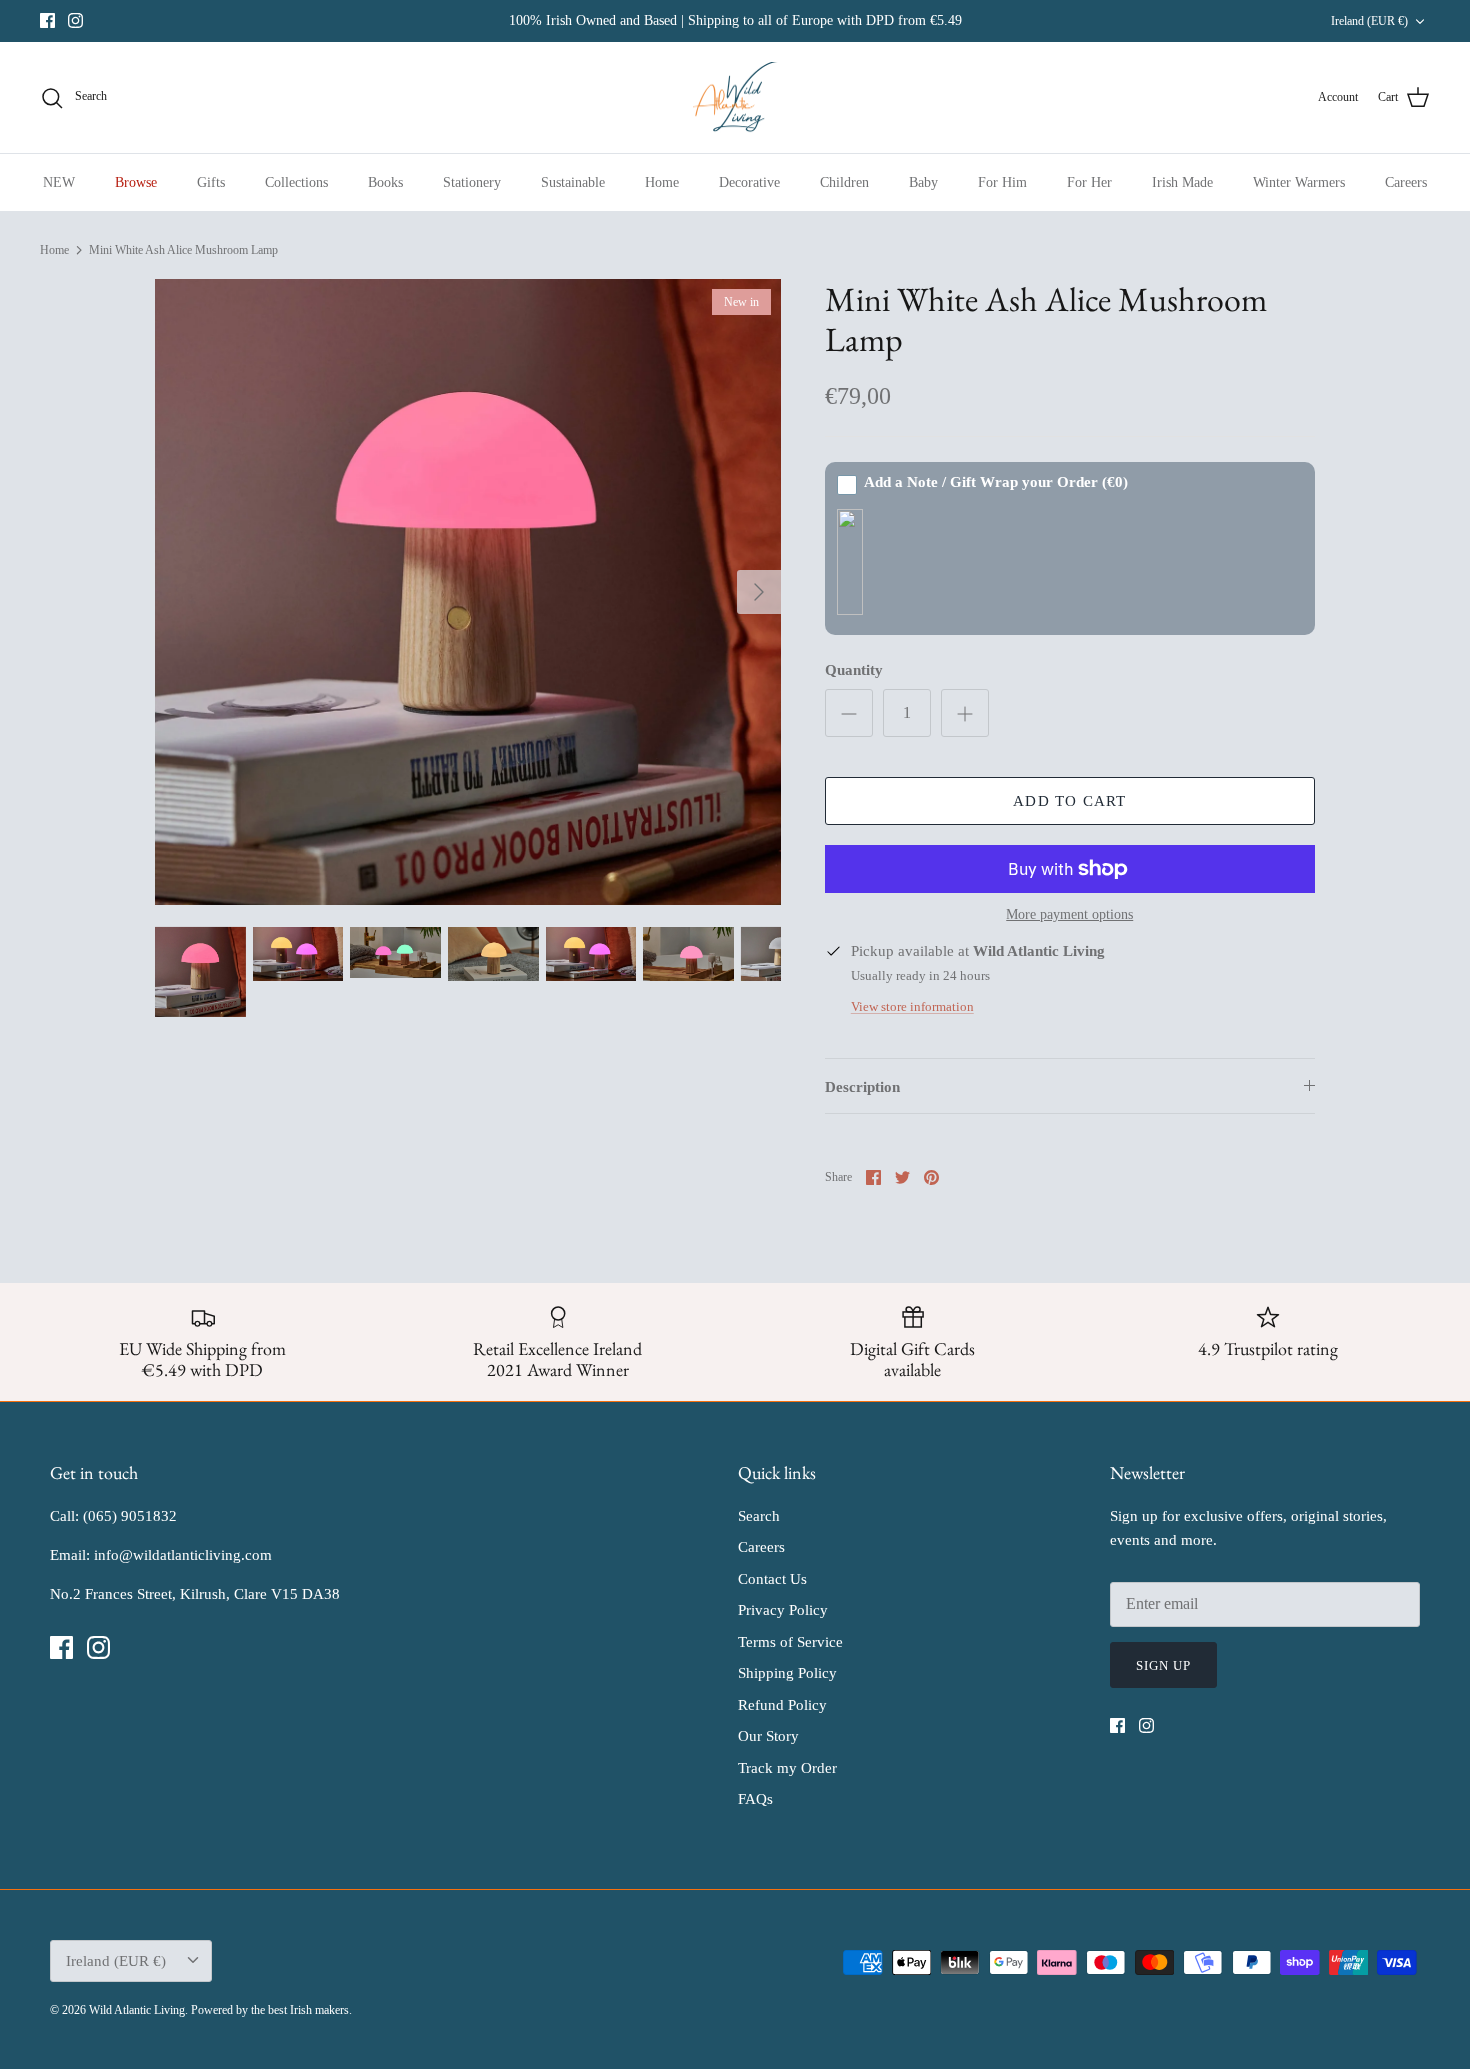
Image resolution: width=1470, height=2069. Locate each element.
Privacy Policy (783, 1610)
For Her (1089, 182)
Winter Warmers (1299, 182)
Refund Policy (782, 1705)
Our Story (768, 1736)
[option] (468, 592)
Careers (1406, 182)
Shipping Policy (787, 1673)
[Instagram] (75, 20)
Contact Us (772, 1579)
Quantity (854, 670)
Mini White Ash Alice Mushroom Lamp (183, 250)
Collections (296, 182)
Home (662, 182)
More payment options (1069, 914)
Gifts (211, 182)
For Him (1002, 182)
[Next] (759, 592)
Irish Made (1182, 182)
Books (385, 182)
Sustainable (573, 182)
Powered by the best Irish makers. (271, 2010)
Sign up (1163, 1665)
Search (759, 1516)
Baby (923, 182)
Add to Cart (1069, 801)
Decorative (749, 182)
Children (844, 182)
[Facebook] (47, 20)
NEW (59, 182)
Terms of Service (790, 1642)
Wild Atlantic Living (137, 2010)
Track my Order (787, 1768)
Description (862, 1087)
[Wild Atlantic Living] (735, 98)
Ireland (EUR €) (1369, 21)
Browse (136, 182)
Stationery (472, 182)
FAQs (755, 1799)
